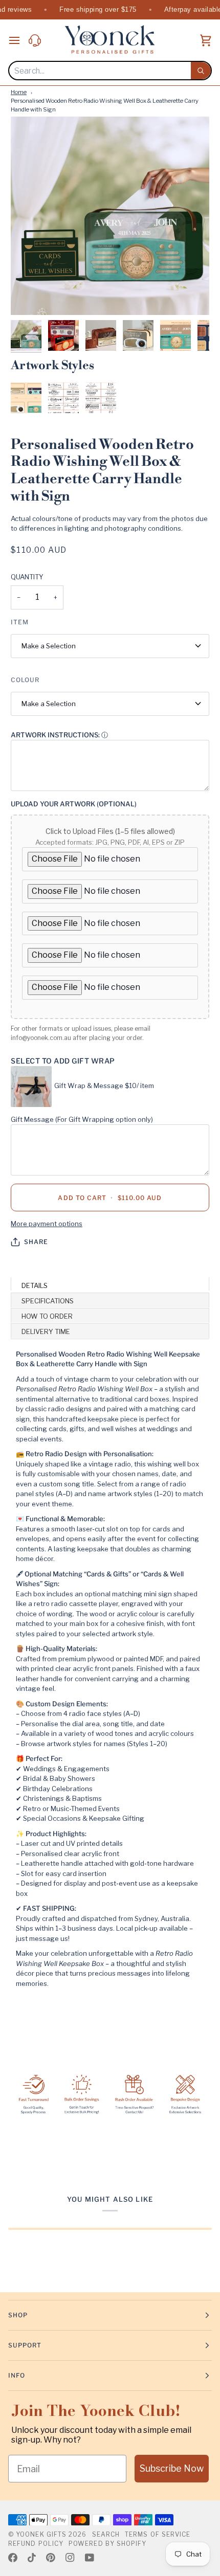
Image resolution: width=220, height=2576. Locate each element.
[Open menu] (18, 40)
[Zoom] (30, 296)
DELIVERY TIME (46, 1331)
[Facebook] (13, 2558)
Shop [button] (18, 2315)
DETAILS (35, 1285)
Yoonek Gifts (41, 2534)
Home (19, 92)
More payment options (47, 1224)
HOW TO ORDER (47, 1316)
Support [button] (25, 2345)
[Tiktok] (32, 2558)
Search (106, 2534)
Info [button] (17, 2375)
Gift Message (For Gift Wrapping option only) (82, 1119)
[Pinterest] (51, 2558)
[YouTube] (90, 2558)
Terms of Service (158, 2534)
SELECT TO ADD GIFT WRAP (63, 1061)
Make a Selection (49, 646)
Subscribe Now (172, 2468)
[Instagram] (70, 2558)
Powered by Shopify (107, 2544)
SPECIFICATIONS (48, 1301)
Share (36, 1242)
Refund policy (36, 2544)
